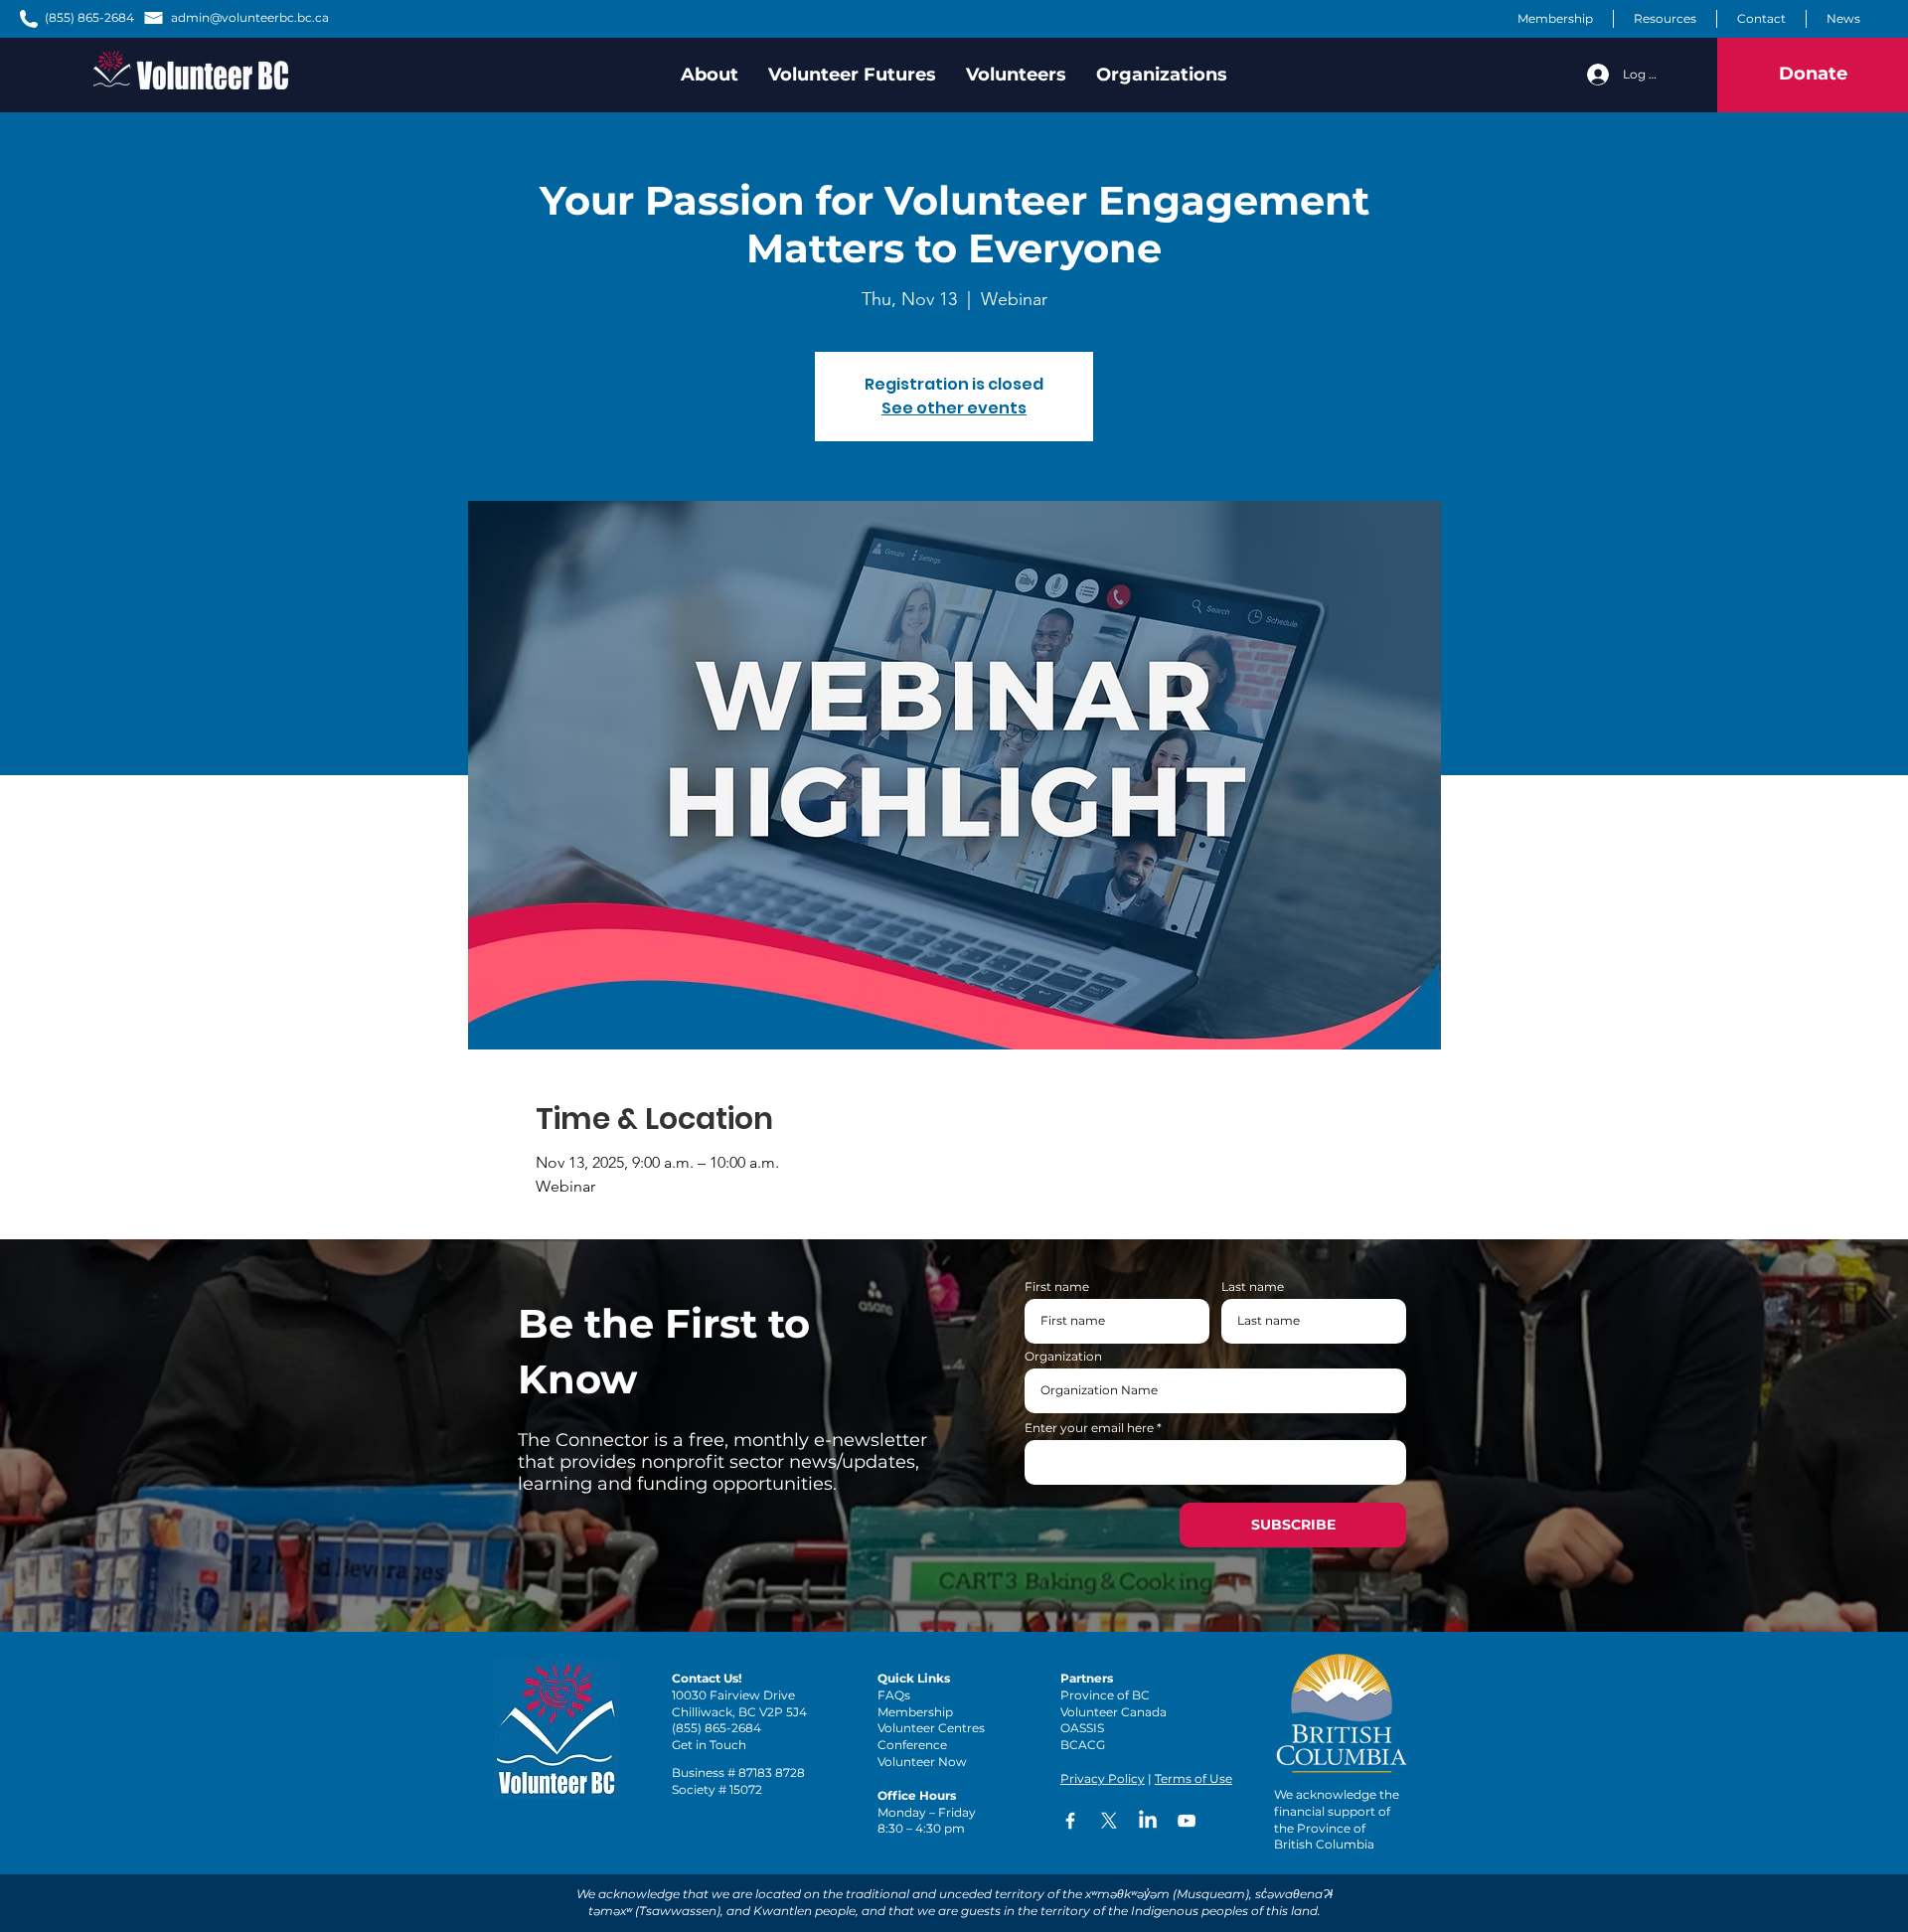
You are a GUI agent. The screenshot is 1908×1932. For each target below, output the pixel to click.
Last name (1253, 1287)
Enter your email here (1089, 1428)
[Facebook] (1070, 1821)
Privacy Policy (1103, 1778)
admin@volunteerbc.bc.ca (250, 17)
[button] (710, 75)
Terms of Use (1193, 1778)
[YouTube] (1187, 1821)
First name (1057, 1287)
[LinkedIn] (1148, 1821)
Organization (1063, 1357)
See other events (954, 408)
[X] (1109, 1821)
